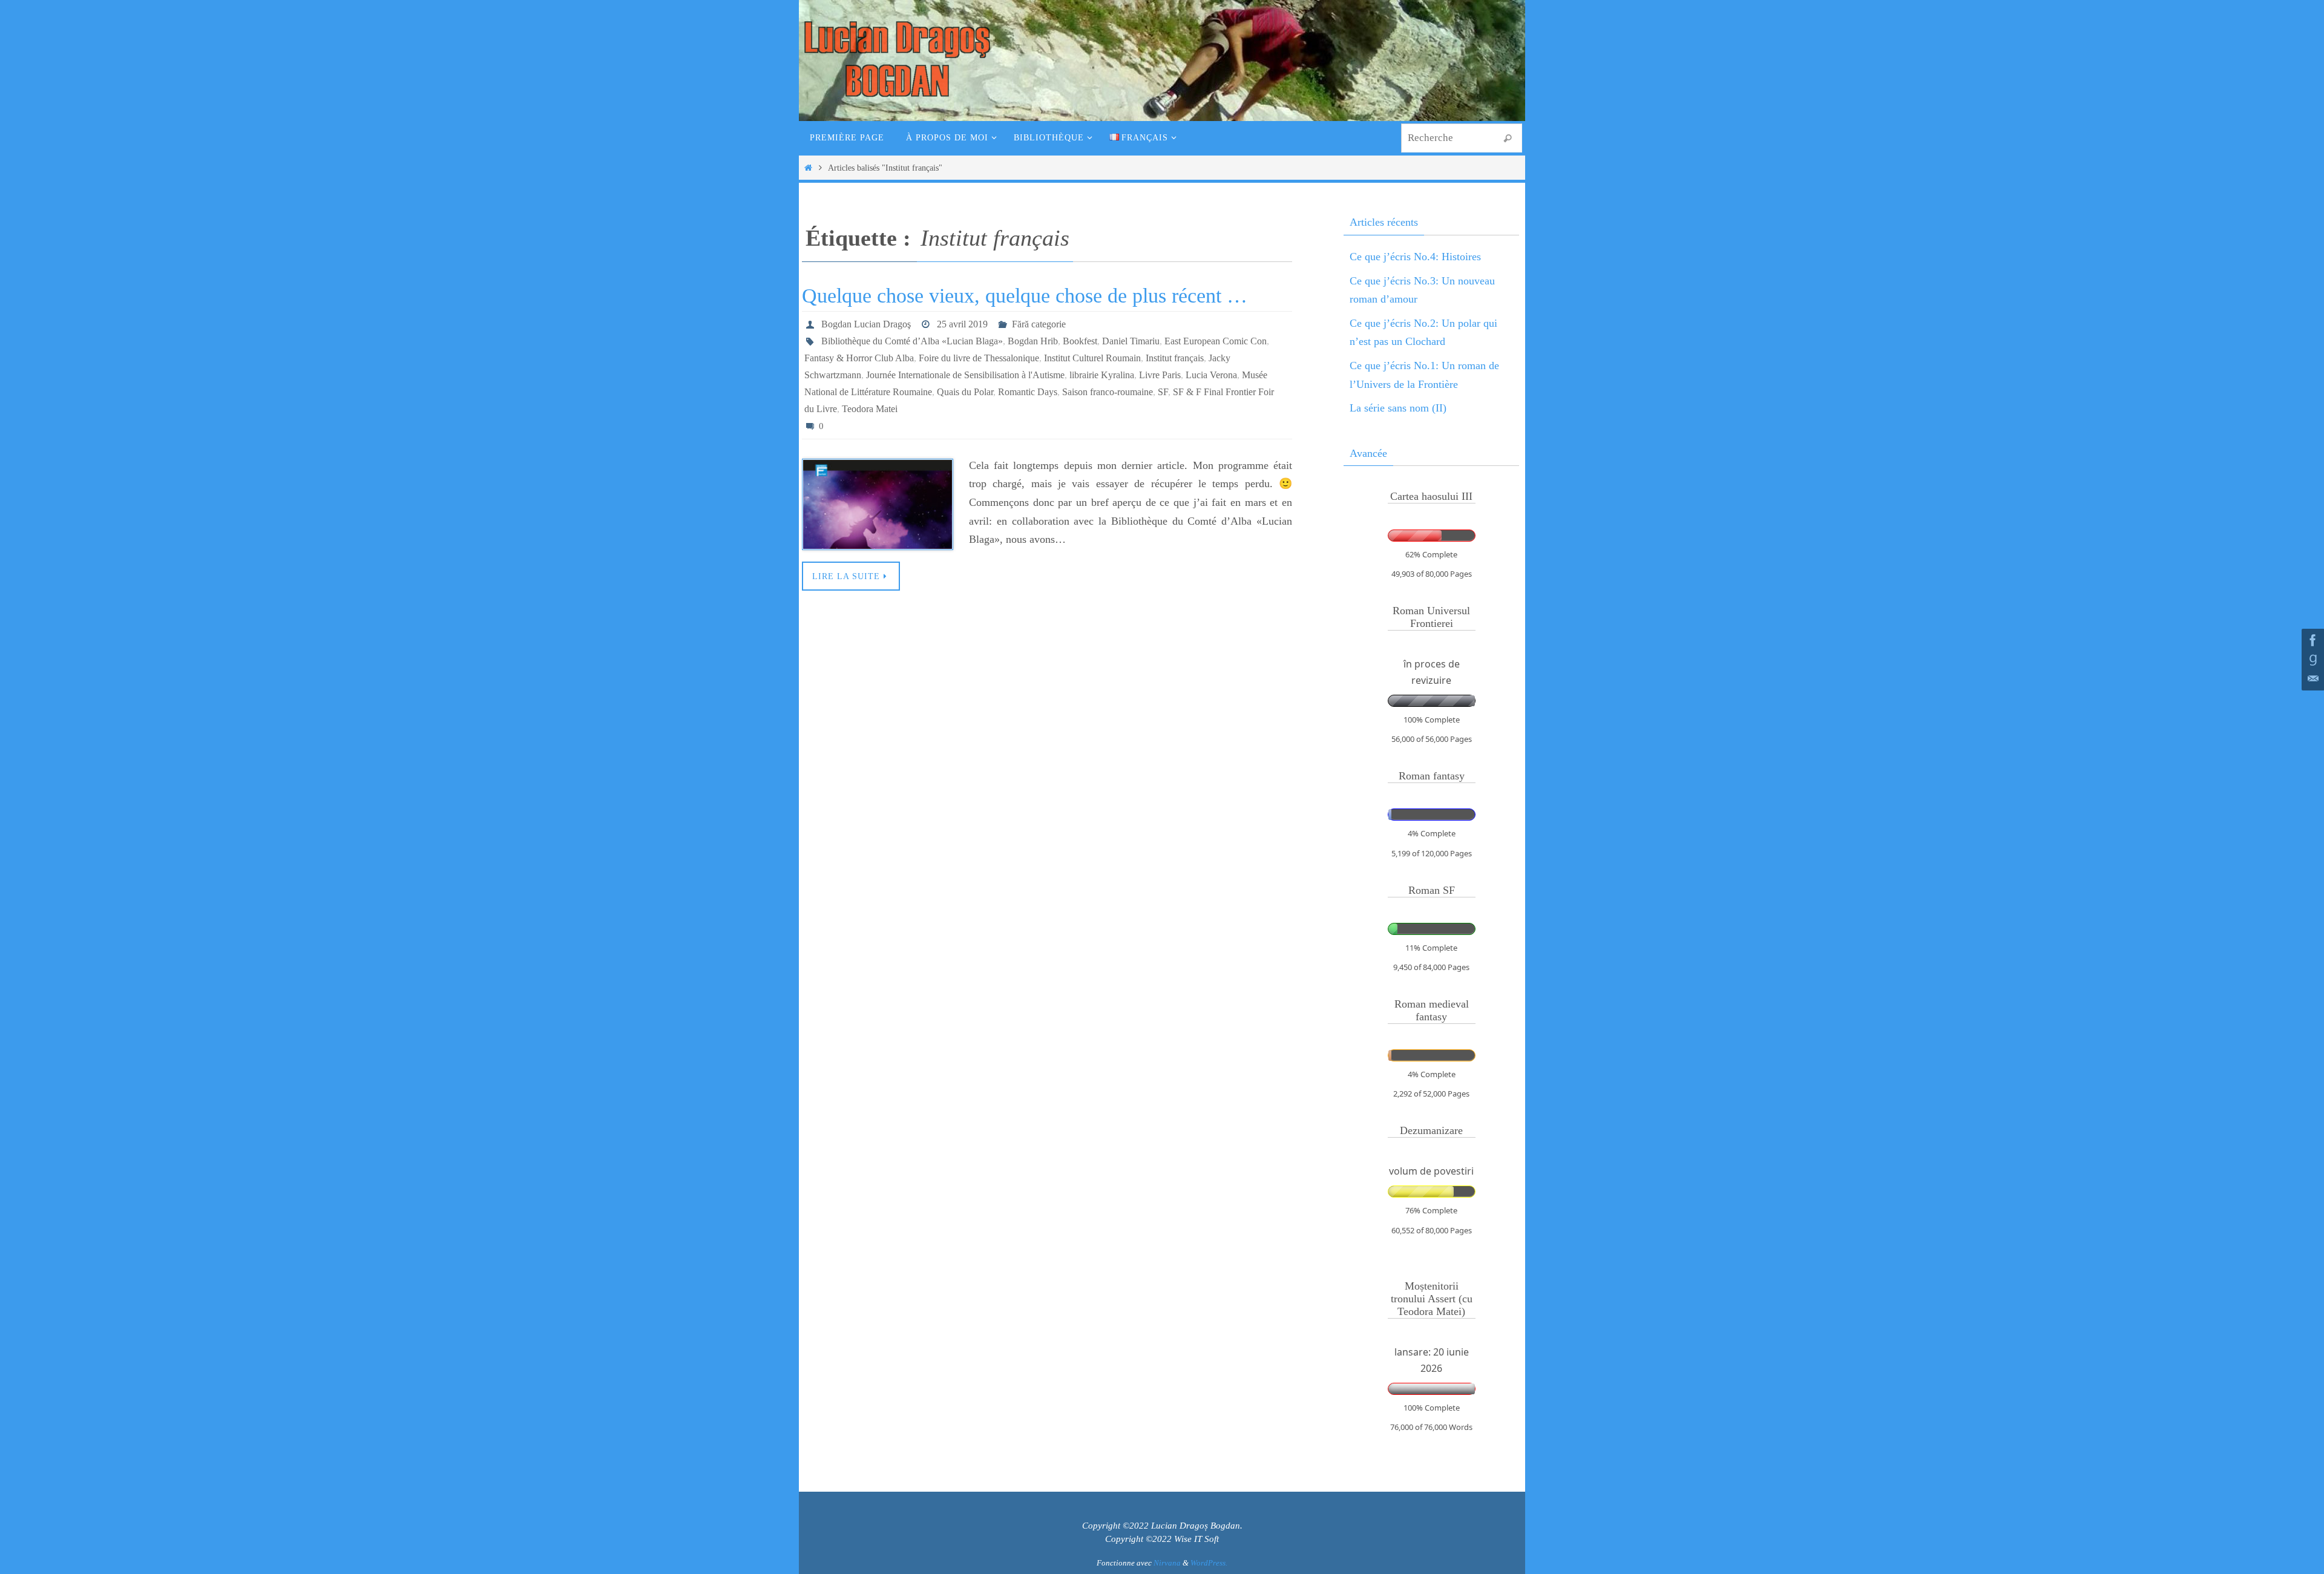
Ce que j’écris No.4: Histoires (1415, 257)
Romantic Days (1028, 392)
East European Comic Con (1216, 341)
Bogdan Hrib (1033, 341)
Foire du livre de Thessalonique (979, 358)
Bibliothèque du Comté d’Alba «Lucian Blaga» (912, 341)
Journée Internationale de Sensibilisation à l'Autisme (965, 375)
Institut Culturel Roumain (1092, 358)
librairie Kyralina (1102, 375)
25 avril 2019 (962, 324)
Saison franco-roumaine (1108, 392)
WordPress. (1209, 1563)
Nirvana (1167, 1563)
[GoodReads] (2311, 660)
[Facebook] (2311, 640)
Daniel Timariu (1131, 341)
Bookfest (1080, 341)
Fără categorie (1039, 324)
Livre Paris (1160, 375)
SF (1163, 392)
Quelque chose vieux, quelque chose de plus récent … (1025, 296)
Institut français (1175, 358)
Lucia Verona (1211, 375)
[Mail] (2311, 679)
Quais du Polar (965, 392)
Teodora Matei (870, 409)
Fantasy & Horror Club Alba (859, 358)
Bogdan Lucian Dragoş (866, 324)
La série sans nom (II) (1398, 408)
